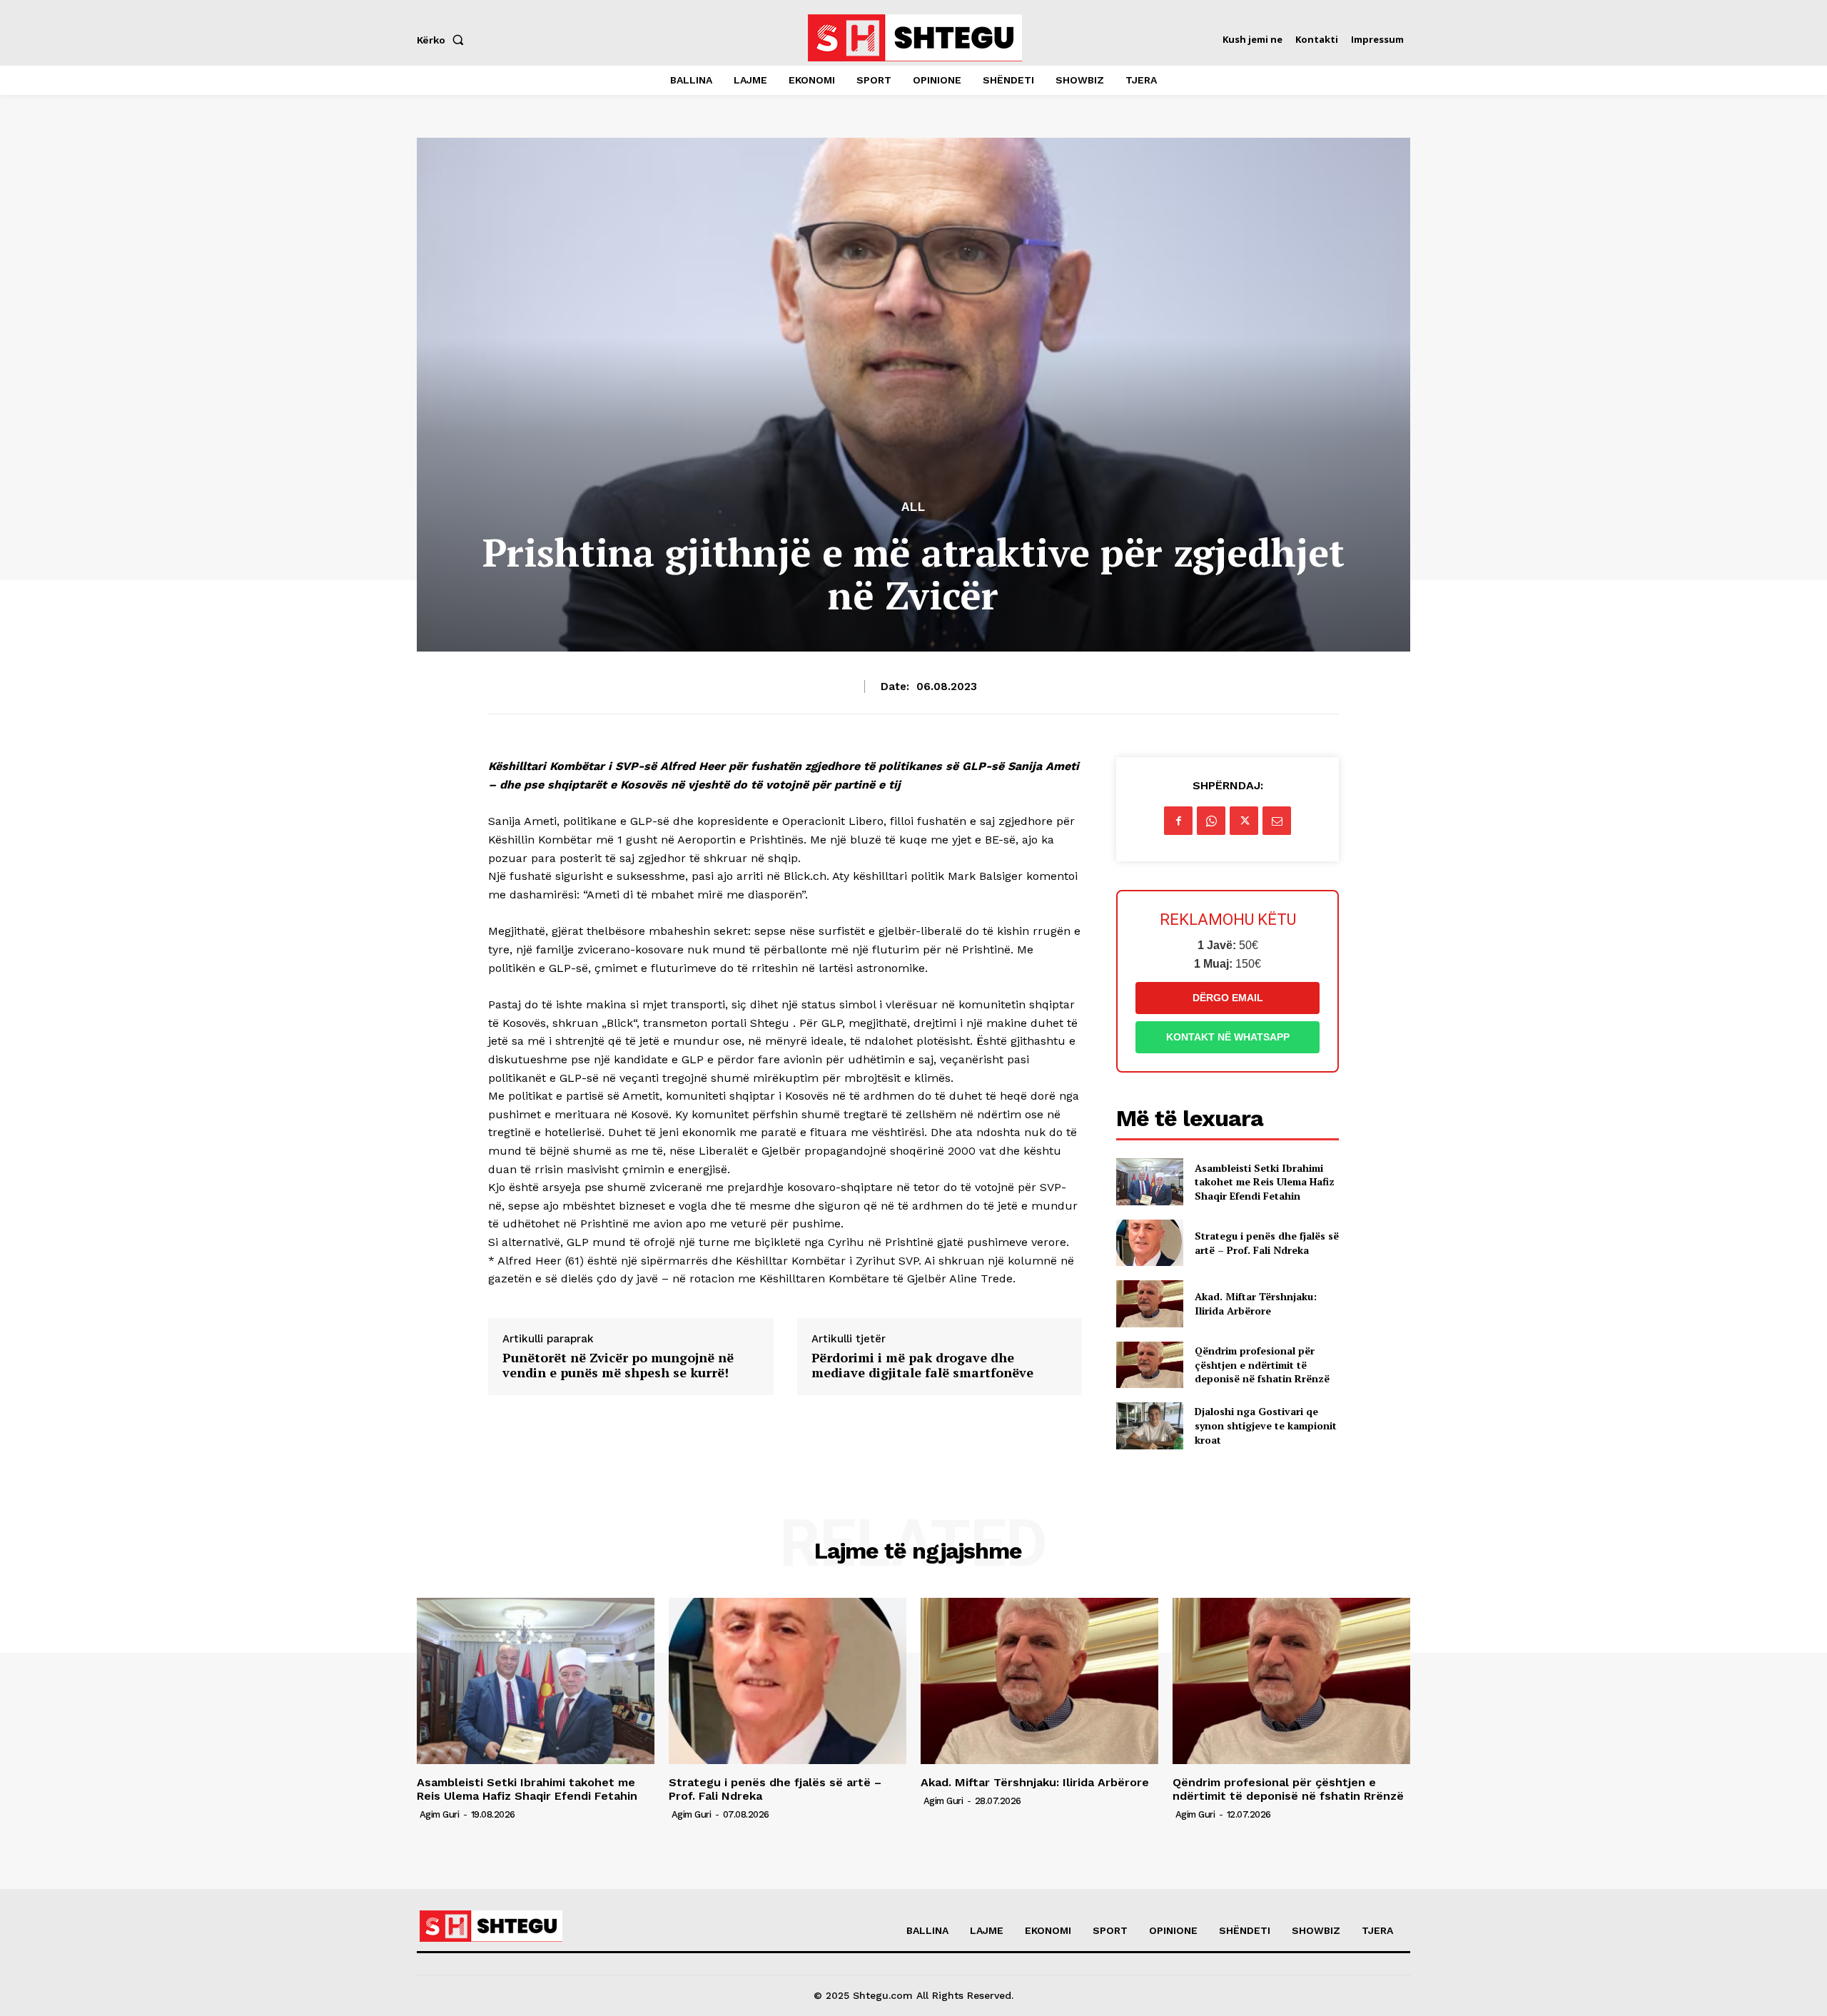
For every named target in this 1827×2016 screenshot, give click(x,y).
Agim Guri (440, 1814)
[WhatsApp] (1211, 821)
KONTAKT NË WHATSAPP (1228, 1037)
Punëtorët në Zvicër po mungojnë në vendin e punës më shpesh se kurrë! (618, 1366)
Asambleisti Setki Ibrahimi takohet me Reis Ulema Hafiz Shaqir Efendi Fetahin (1265, 1182)
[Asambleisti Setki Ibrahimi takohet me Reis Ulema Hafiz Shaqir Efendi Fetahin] (1149, 1181)
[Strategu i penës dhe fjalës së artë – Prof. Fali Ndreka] (1149, 1243)
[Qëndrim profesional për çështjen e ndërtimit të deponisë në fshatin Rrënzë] (1149, 1365)
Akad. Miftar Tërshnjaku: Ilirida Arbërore (1256, 1303)
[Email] (1277, 821)
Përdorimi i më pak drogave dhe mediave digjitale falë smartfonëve (922, 1366)
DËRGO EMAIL (1228, 998)
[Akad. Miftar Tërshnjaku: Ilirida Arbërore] (1149, 1303)
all (913, 507)
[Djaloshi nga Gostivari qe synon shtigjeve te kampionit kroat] (1149, 1425)
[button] (443, 40)
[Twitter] (1244, 821)
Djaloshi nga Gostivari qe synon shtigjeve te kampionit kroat (1266, 1425)
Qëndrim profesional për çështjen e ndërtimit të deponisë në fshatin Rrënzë (1262, 1364)
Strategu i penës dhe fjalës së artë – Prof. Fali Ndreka (1267, 1243)
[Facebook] (1178, 821)
